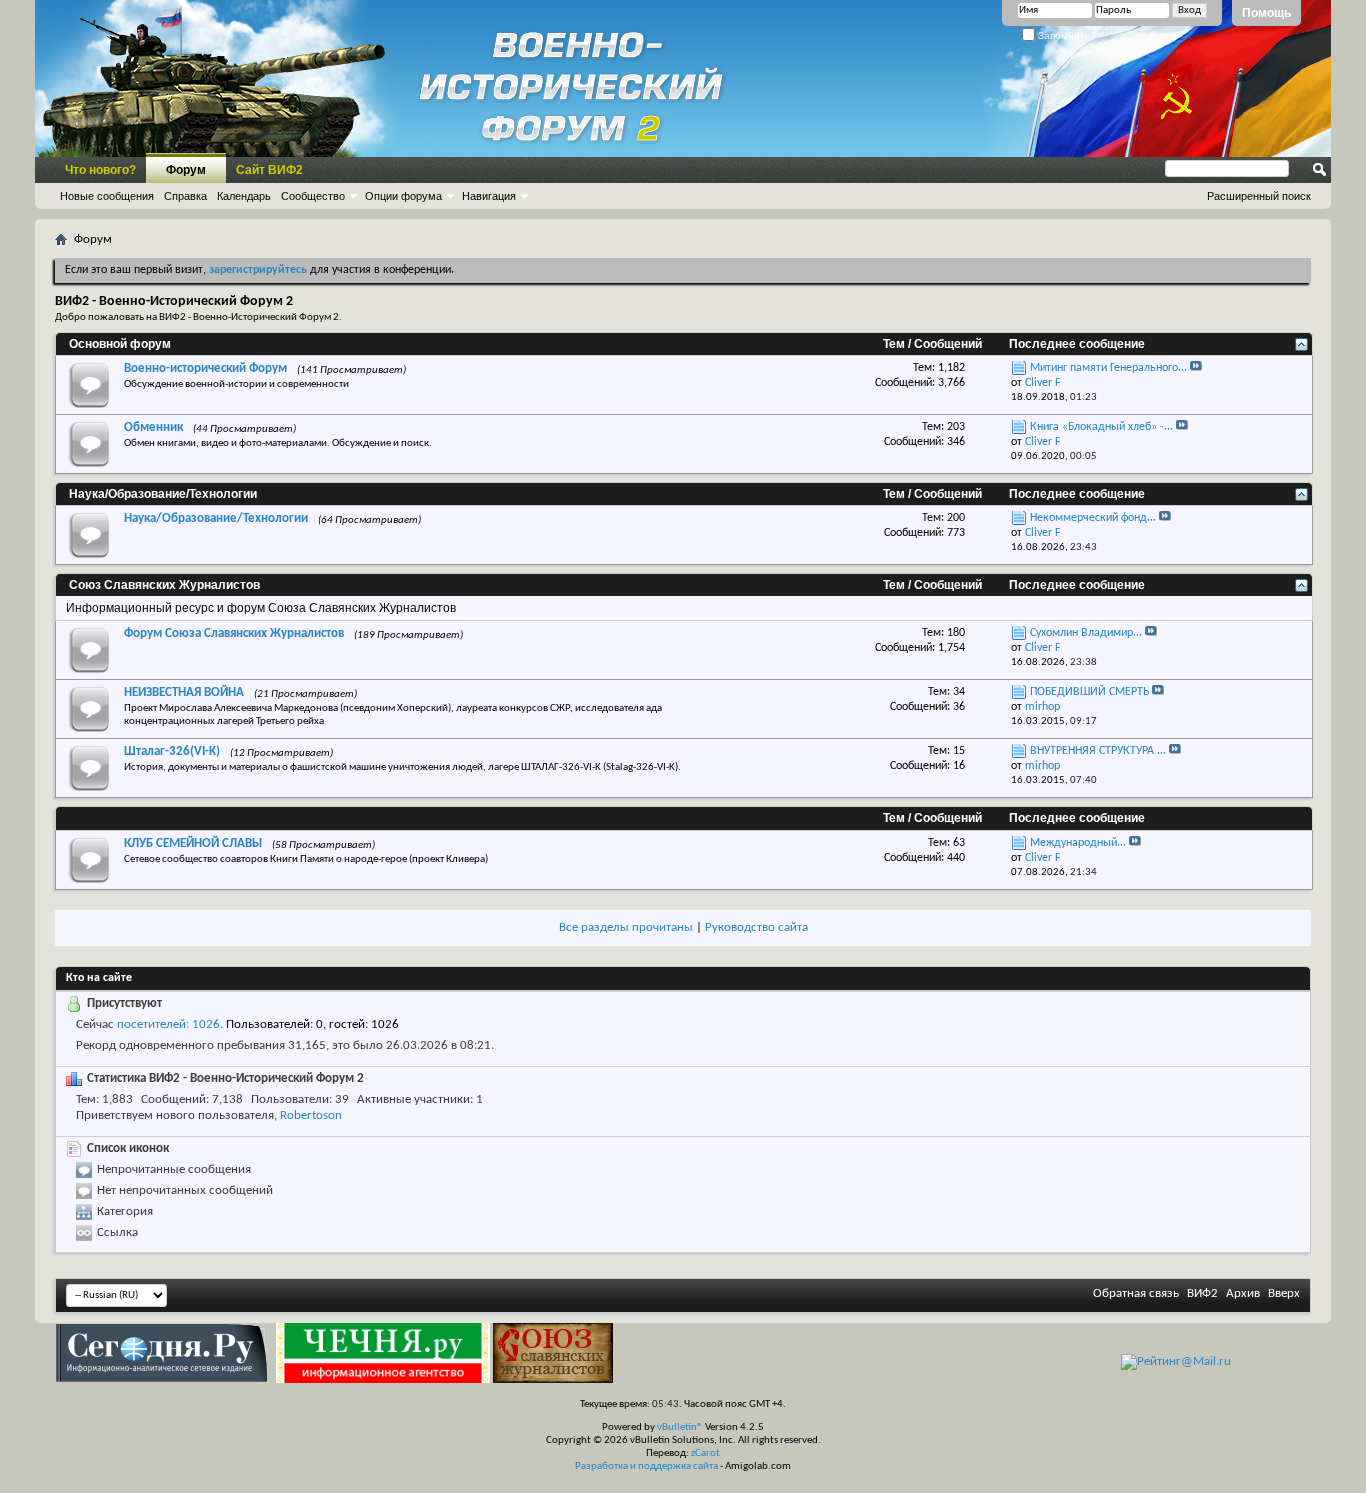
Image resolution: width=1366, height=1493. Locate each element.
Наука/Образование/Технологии (163, 494)
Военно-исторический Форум (205, 368)
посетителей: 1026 (168, 1024)
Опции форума (403, 196)
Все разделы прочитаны (626, 927)
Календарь (244, 196)
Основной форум (120, 344)
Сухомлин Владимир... (1086, 633)
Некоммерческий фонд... (1093, 518)
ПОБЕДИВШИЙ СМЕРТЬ (1089, 692)
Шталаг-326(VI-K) (172, 751)
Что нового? (100, 170)
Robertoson (311, 1115)
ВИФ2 (1202, 1293)
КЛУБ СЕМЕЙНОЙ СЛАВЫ (193, 843)
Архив (1243, 1293)
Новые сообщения (107, 196)
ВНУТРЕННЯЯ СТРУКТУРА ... (1098, 751)
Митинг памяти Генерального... (1108, 368)
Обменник (153, 427)
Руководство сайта (756, 927)
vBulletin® (680, 1427)
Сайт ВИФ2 (269, 170)
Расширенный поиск (1259, 196)
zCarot (705, 1453)
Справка (185, 196)
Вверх (1284, 1293)
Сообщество (313, 196)
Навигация (489, 196)
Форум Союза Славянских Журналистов (234, 633)
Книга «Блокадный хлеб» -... (1101, 427)
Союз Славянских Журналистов (164, 585)
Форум (186, 170)
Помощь (1266, 13)
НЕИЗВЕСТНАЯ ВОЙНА (184, 692)
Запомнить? (1065, 35)
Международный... (1078, 843)
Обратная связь (1136, 1293)
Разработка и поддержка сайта (646, 1466)
